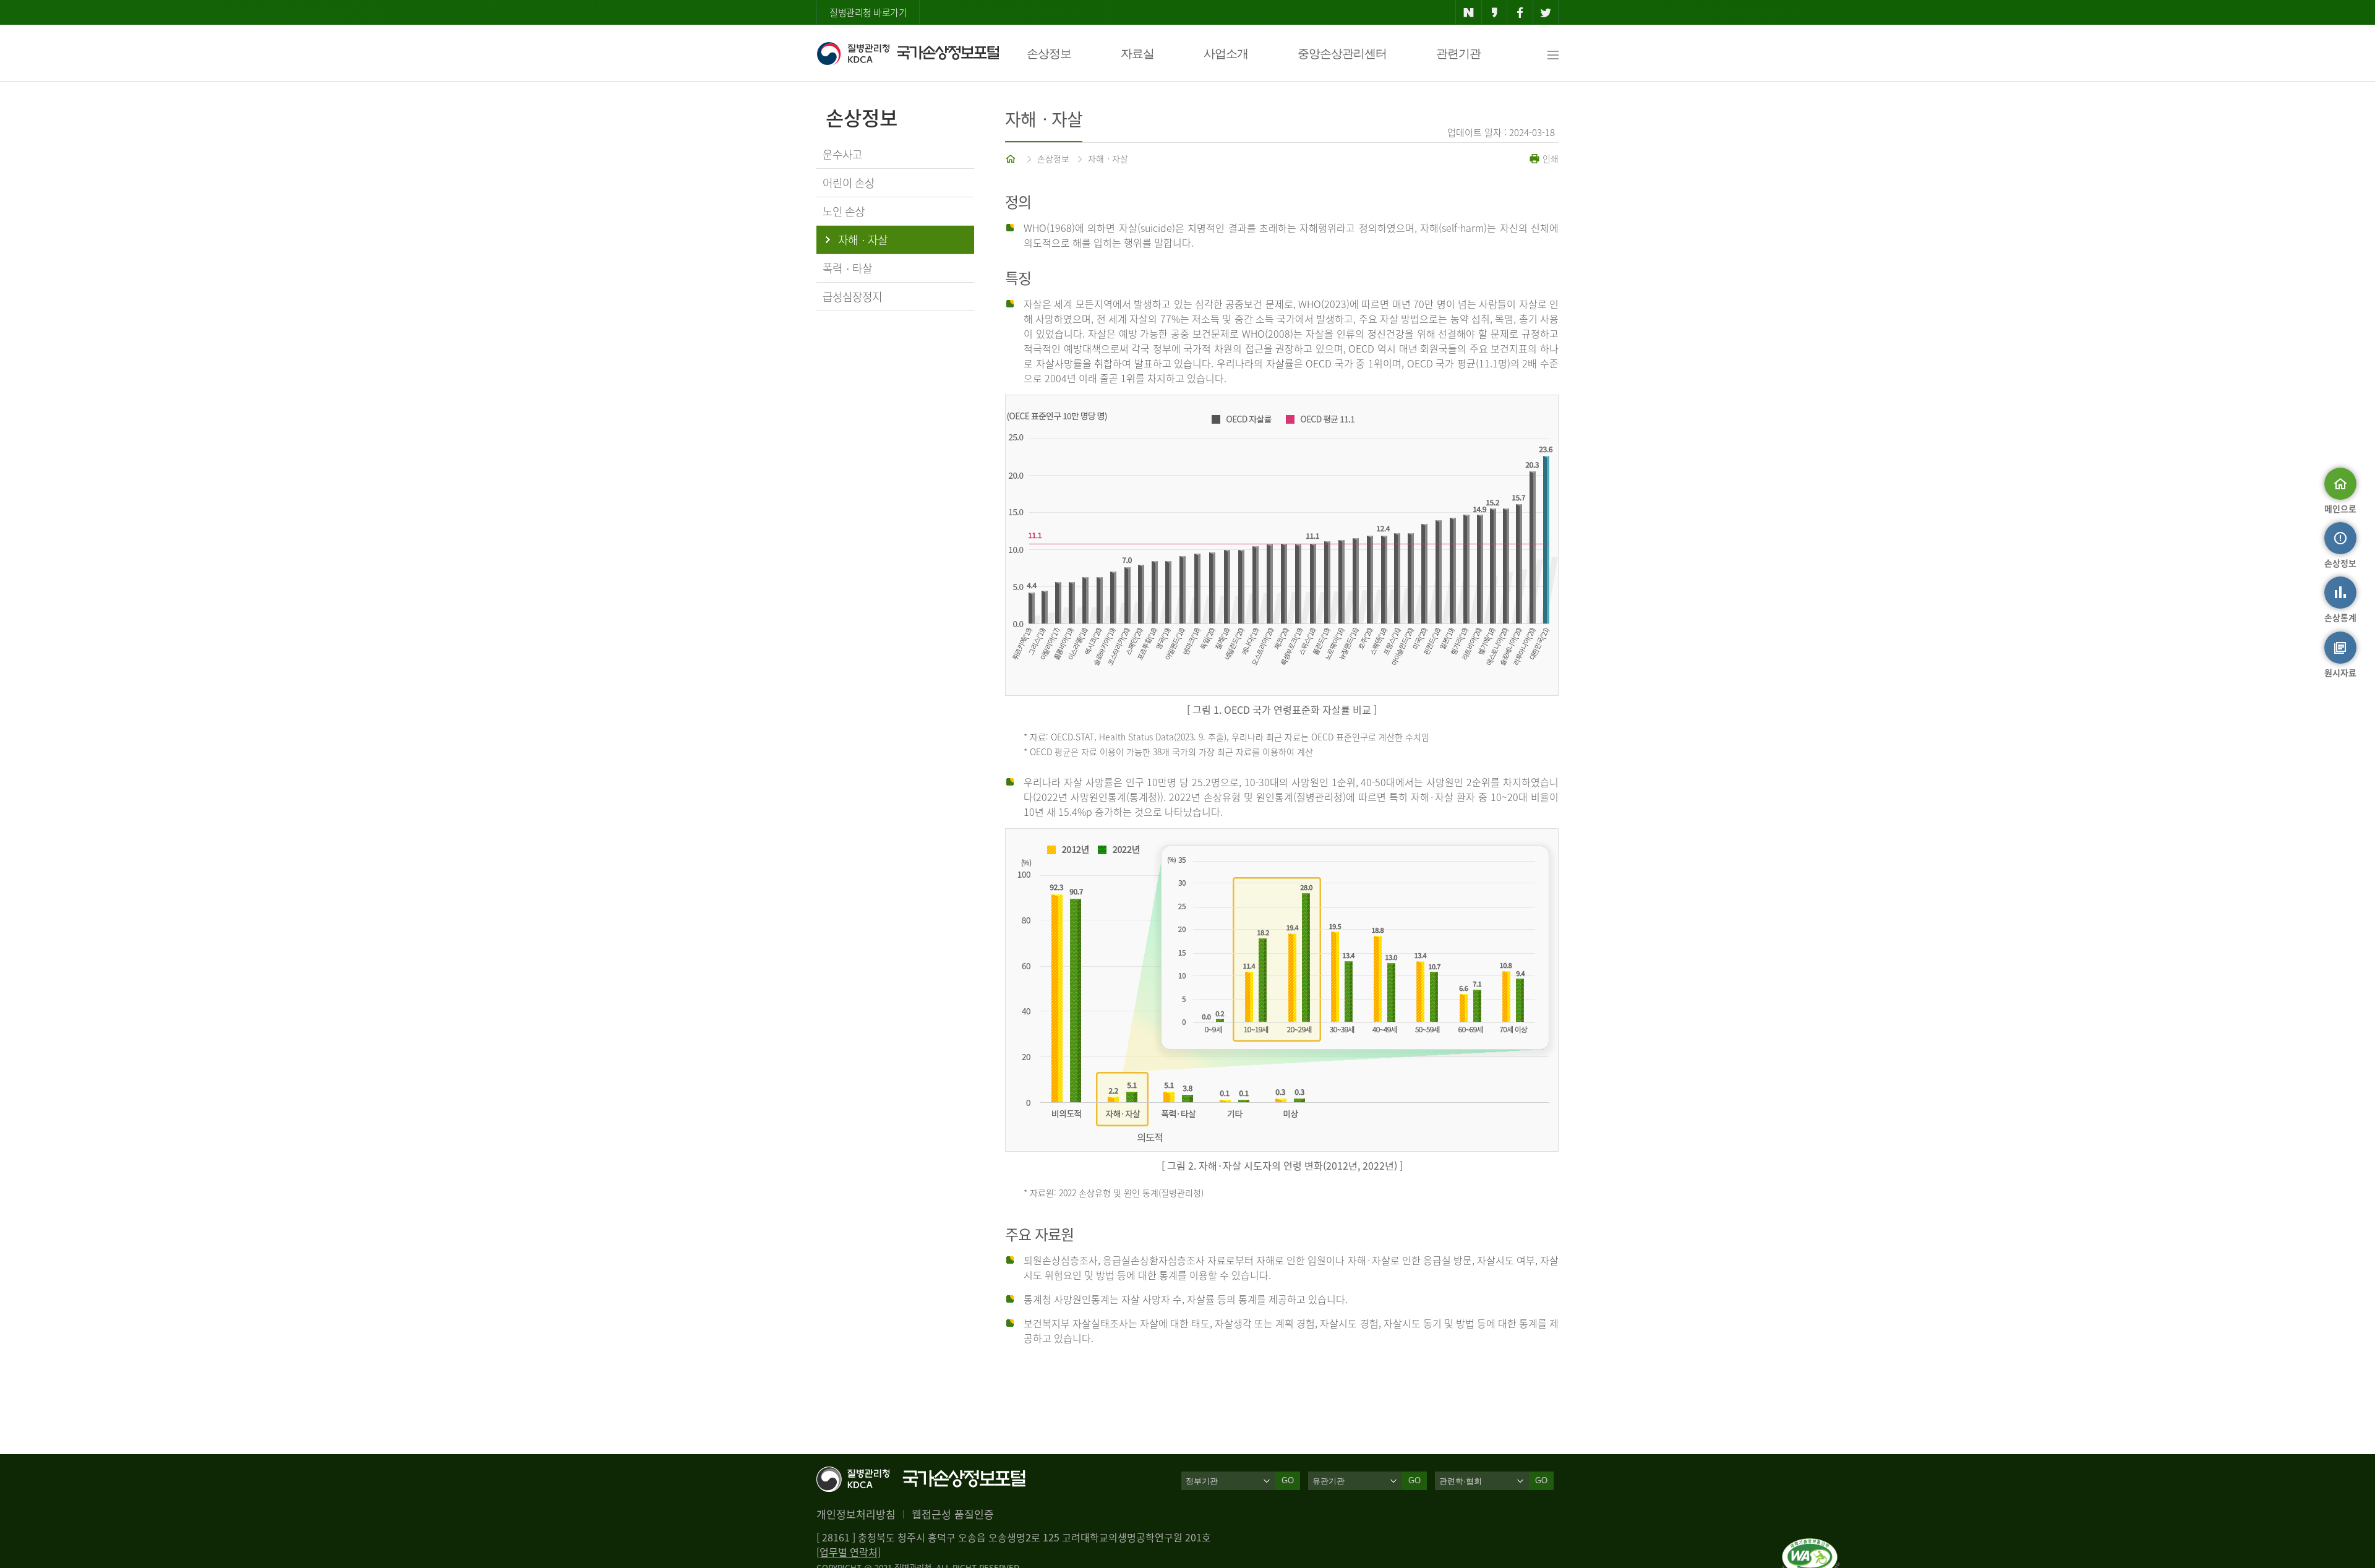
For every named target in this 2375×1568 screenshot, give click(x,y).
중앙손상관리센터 (1342, 54)
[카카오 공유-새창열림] (1495, 12)
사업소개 (1226, 54)
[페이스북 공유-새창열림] (1520, 12)
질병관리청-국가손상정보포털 (908, 53)
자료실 (1137, 54)
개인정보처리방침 (856, 1514)
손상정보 (1049, 54)
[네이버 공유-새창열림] (1469, 12)
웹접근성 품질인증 (953, 1514)
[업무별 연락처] (849, 1552)
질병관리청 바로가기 (868, 12)
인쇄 (1549, 158)
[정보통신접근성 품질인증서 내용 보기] (1811, 1546)
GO (1288, 1480)
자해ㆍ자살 (1108, 158)
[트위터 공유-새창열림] (1546, 12)
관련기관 (1458, 54)
